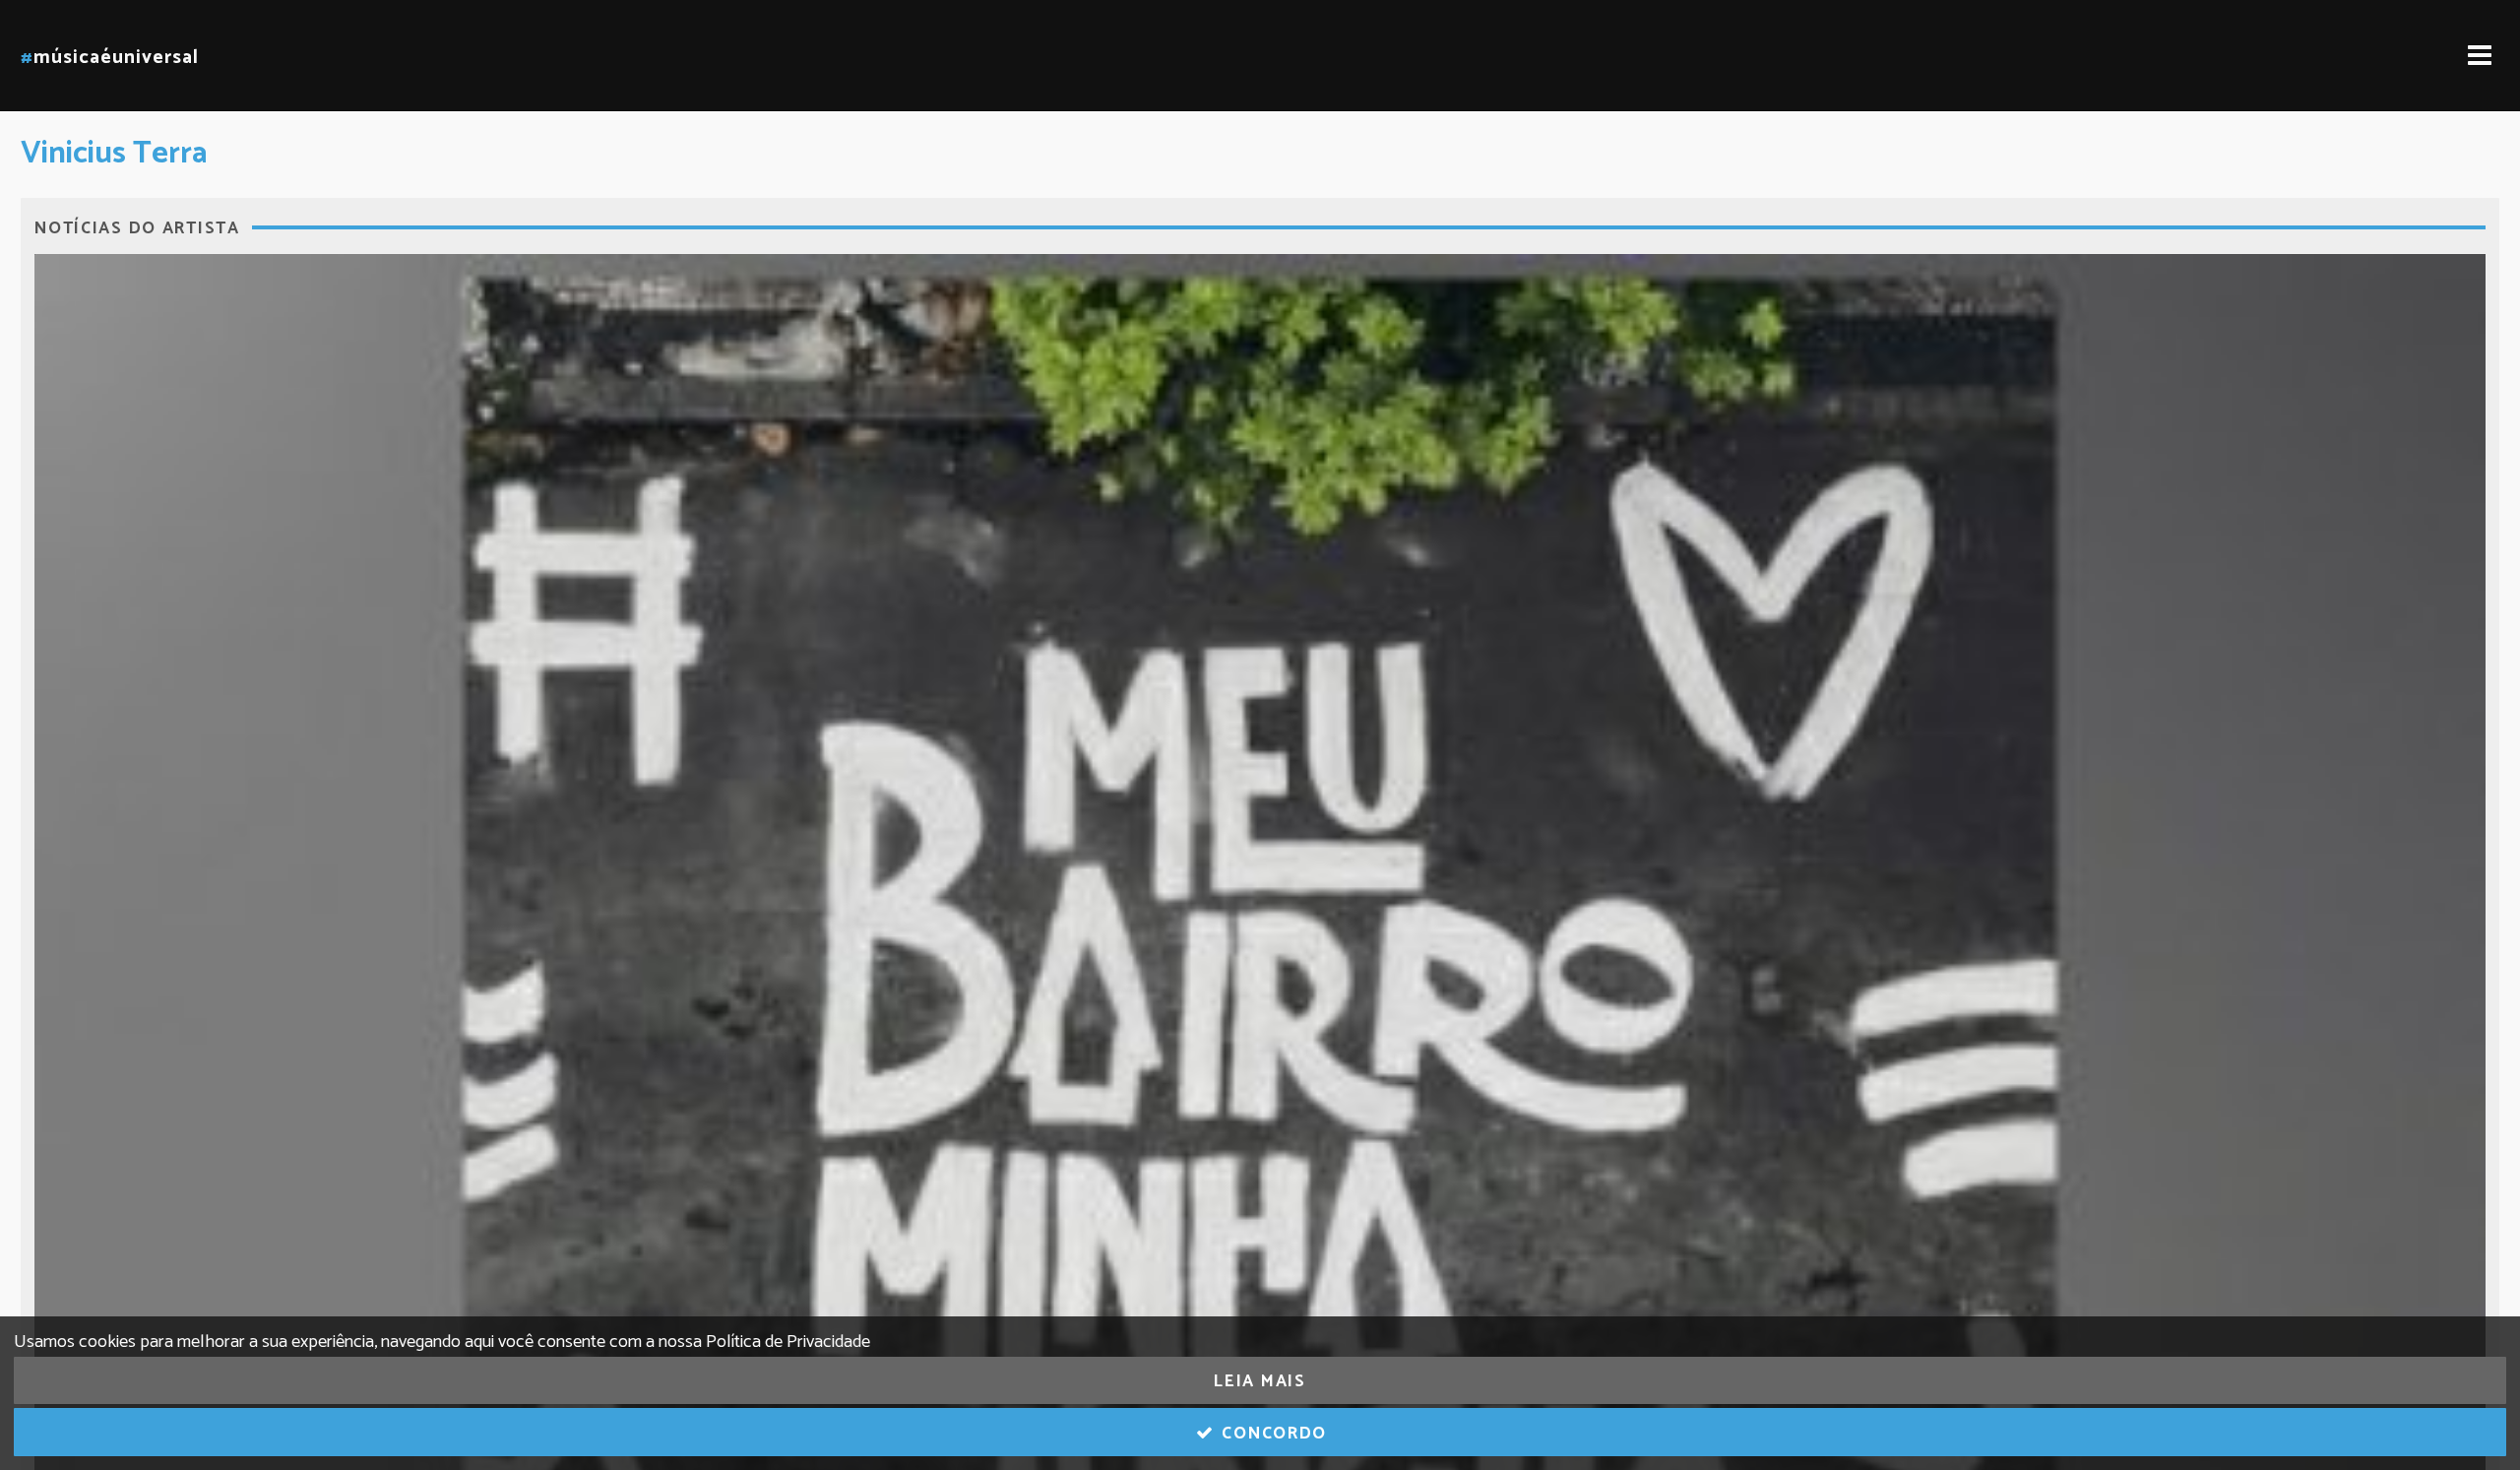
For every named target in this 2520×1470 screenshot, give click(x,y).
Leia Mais (1260, 1381)
